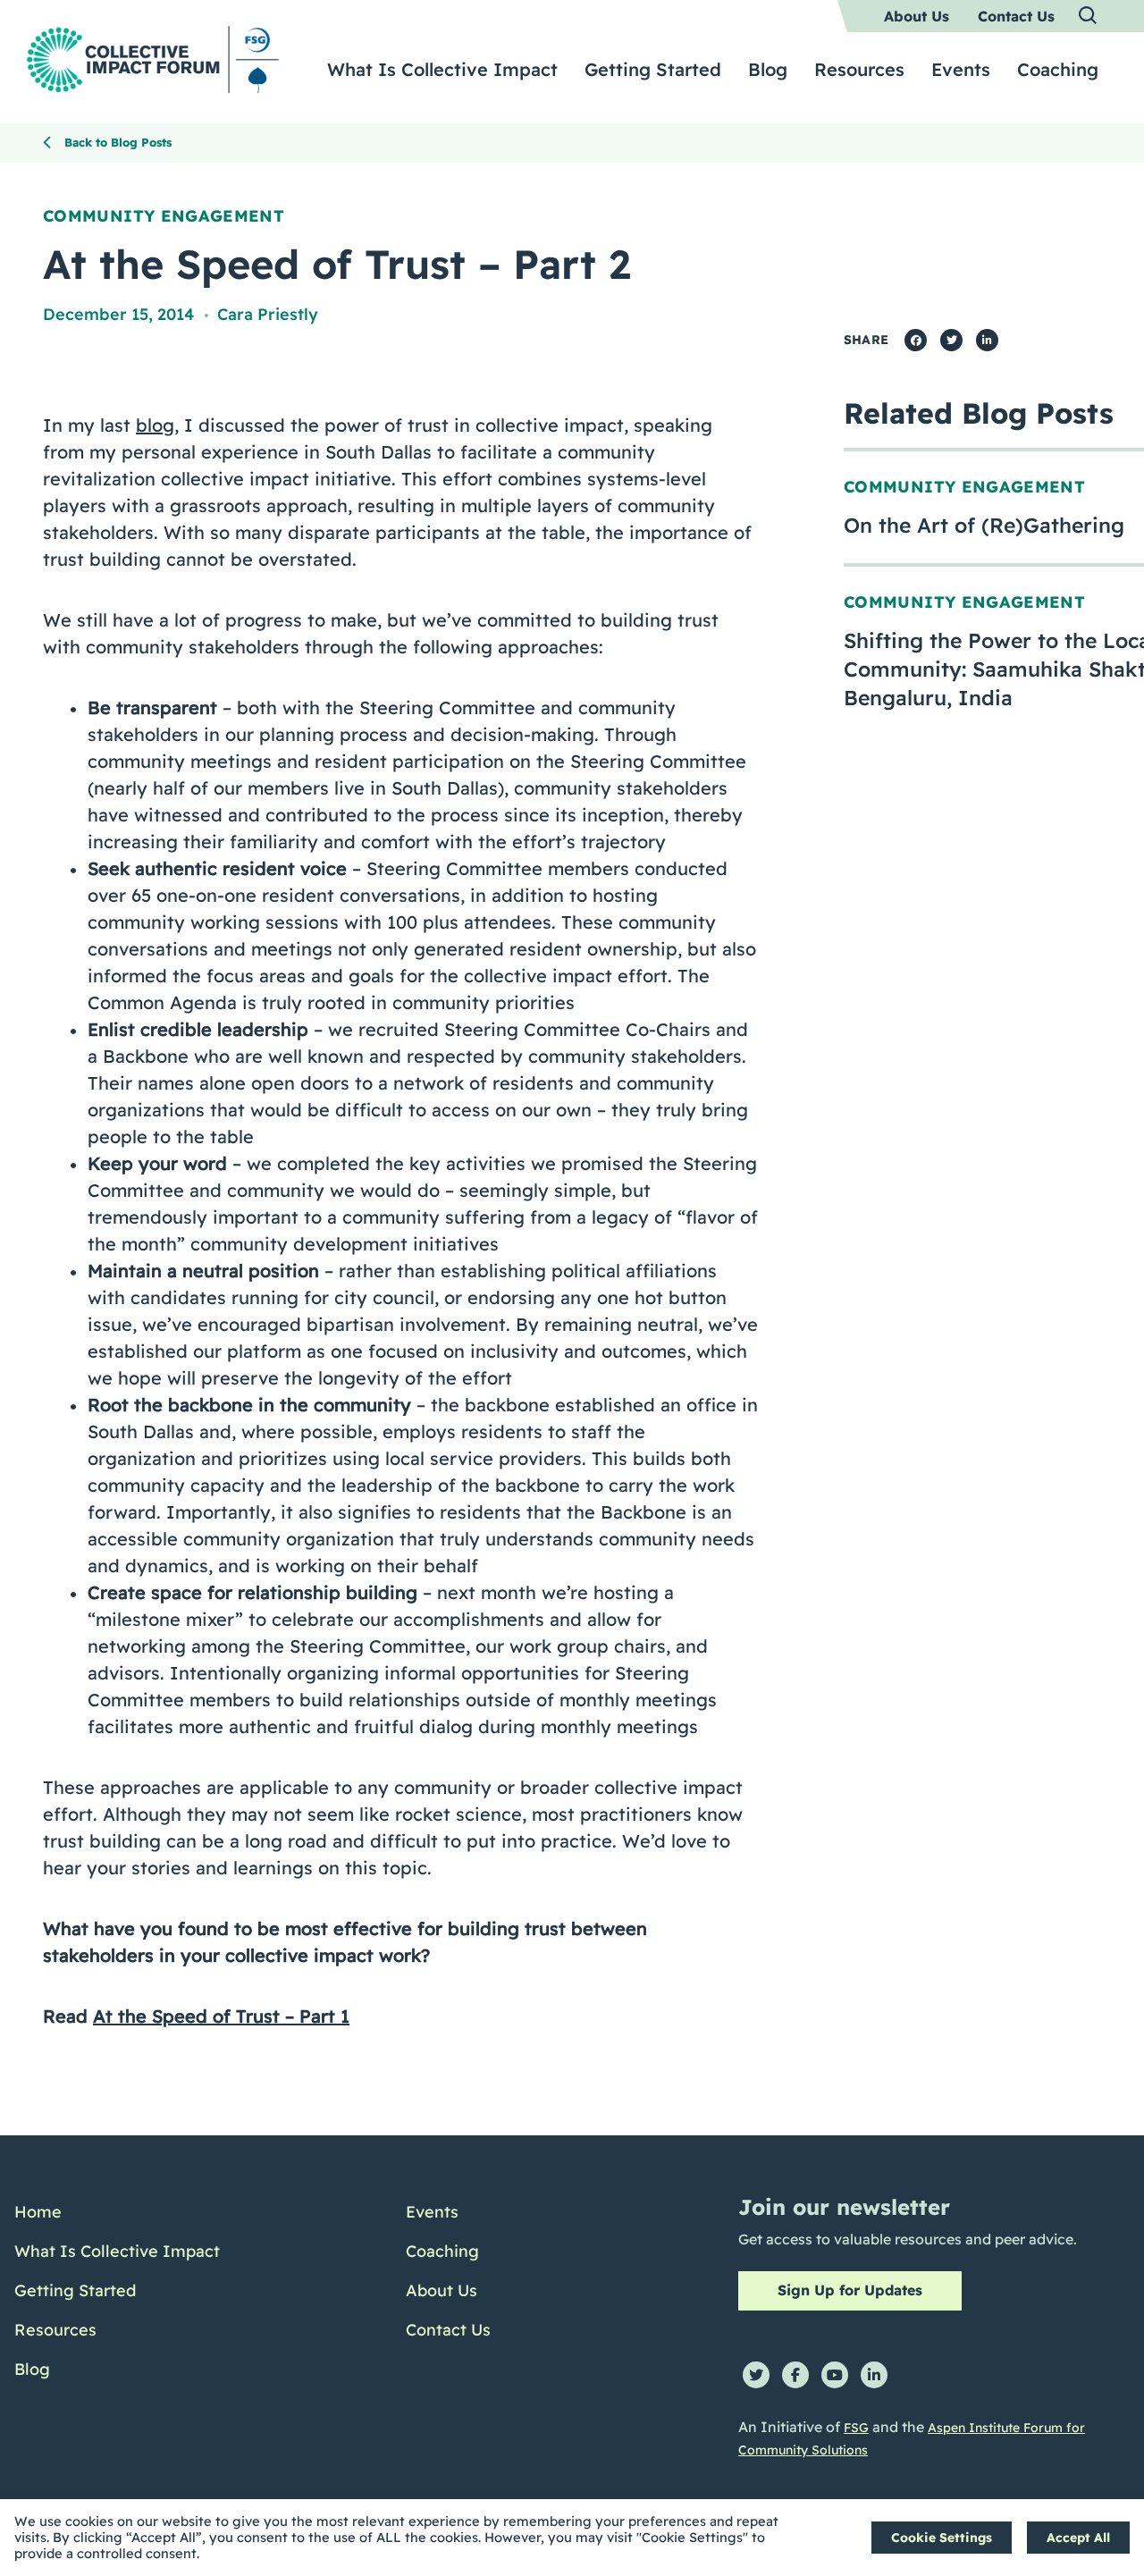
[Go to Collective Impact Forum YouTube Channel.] (835, 2375)
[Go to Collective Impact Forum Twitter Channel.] (756, 2375)
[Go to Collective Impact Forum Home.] (153, 59)
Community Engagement (164, 216)
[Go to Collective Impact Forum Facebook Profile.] (795, 2375)
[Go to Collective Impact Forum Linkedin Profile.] (874, 2375)
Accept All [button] (1078, 2538)
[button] (1089, 16)
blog (155, 425)
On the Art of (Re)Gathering (984, 525)
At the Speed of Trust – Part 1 (221, 2016)
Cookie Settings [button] (942, 2538)
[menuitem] (917, 16)
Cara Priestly (268, 314)
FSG (856, 2428)
